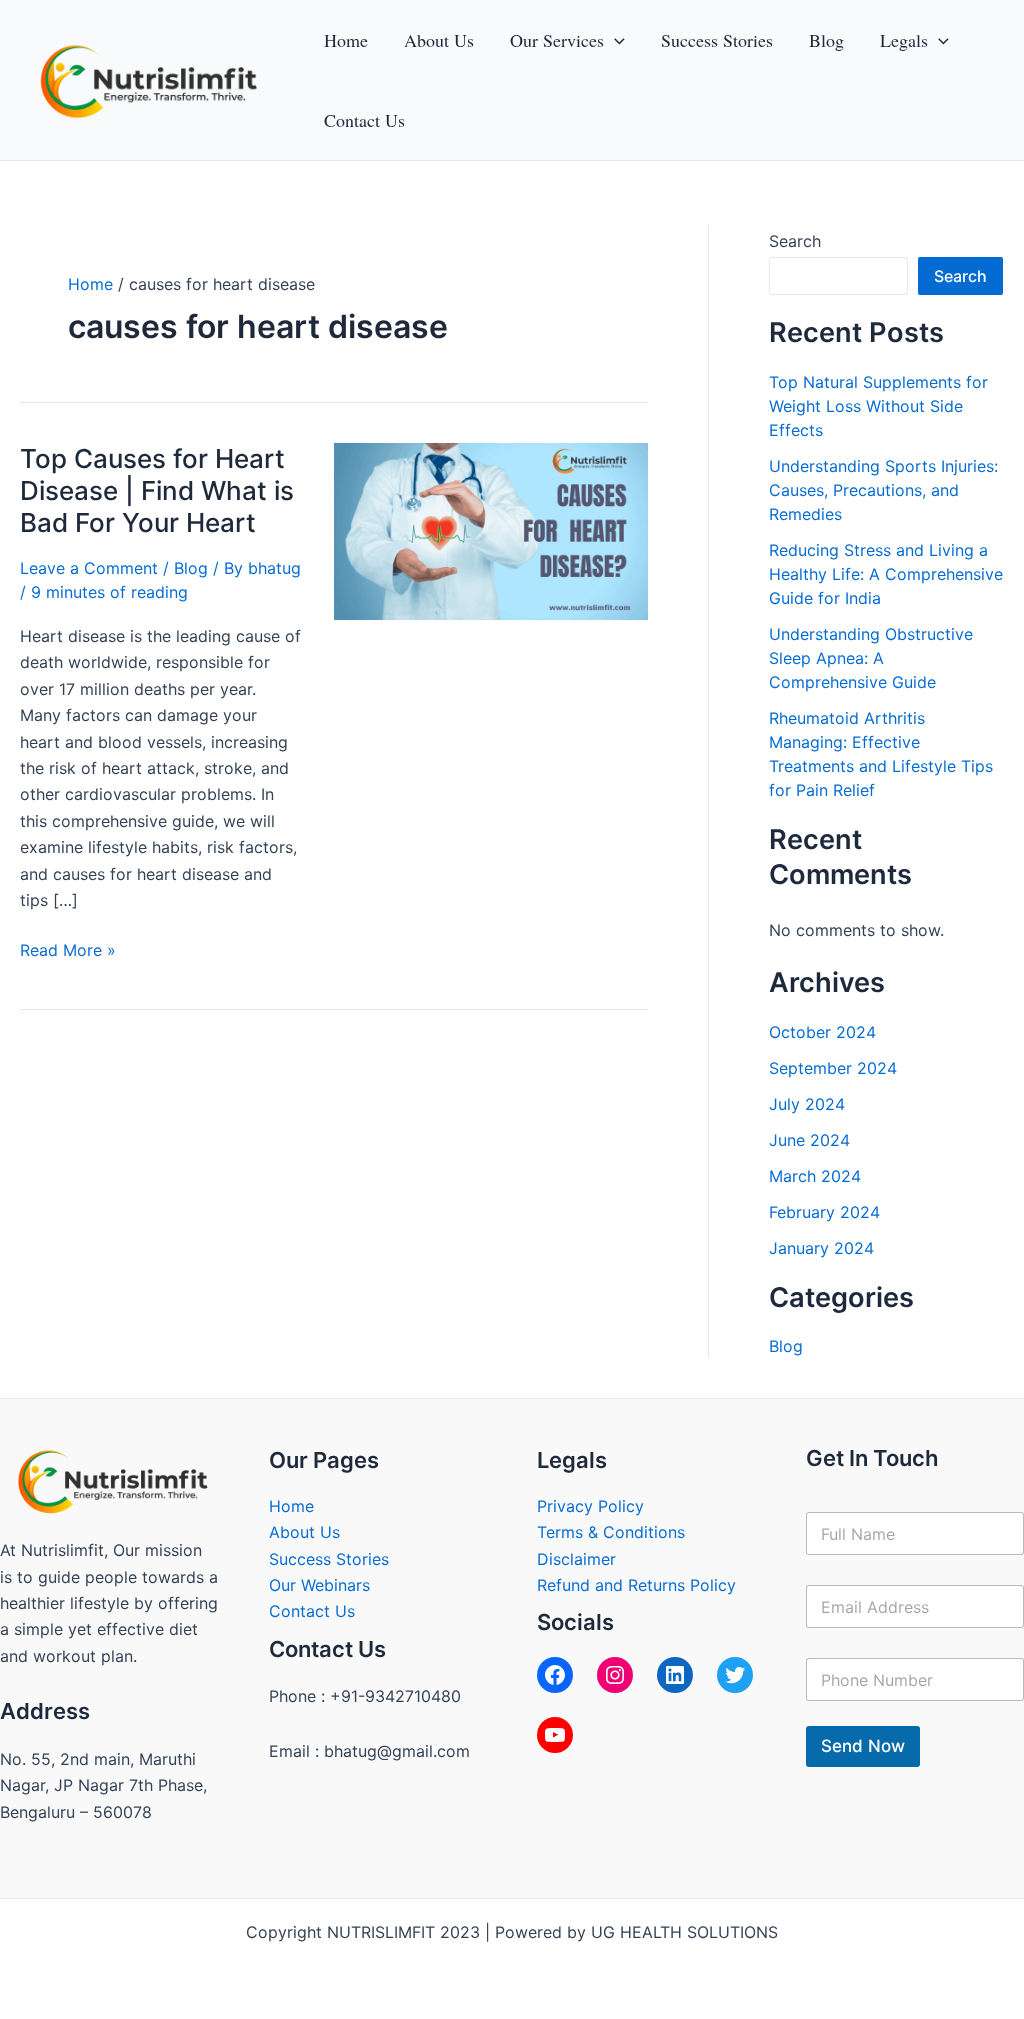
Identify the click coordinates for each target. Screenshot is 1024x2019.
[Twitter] (735, 1675)
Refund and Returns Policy (636, 1585)
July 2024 (807, 1104)
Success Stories (329, 1559)
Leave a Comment (89, 568)
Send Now (863, 1746)
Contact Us (312, 1611)
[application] (614, 40)
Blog (191, 568)
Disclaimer (576, 1559)
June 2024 (809, 1140)
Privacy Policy (590, 1506)
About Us (304, 1532)
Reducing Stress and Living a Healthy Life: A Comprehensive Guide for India (886, 574)
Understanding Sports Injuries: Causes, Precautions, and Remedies (883, 490)
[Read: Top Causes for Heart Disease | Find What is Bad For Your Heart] (491, 530)
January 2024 (821, 1248)
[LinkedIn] (675, 1675)
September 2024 (833, 1068)
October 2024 (822, 1032)
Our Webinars (319, 1585)
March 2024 (815, 1176)
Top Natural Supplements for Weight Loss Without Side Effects (878, 406)
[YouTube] (555, 1735)
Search (795, 241)
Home (291, 1506)
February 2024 (824, 1212)
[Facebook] (555, 1675)
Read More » (68, 948)
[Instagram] (615, 1675)
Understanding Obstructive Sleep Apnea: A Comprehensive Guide (871, 658)
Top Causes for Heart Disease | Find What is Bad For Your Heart (157, 490)
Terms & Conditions (611, 1532)
